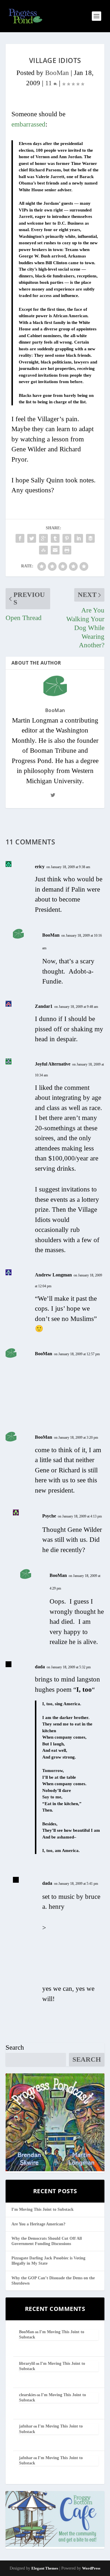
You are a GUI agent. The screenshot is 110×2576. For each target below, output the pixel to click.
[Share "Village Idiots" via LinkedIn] (79, 538)
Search (15, 2047)
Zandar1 (44, 1006)
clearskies (27, 2395)
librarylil (27, 2364)
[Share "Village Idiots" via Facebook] (20, 538)
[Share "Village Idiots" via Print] (67, 550)
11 (49, 83)
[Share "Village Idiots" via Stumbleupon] (43, 550)
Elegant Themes (45, 2568)
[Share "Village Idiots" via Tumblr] (55, 538)
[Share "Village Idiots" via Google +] (43, 538)
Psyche (49, 1516)
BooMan (57, 73)
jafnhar (26, 2426)
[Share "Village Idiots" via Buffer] (90, 538)
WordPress (91, 2568)
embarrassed (28, 124)
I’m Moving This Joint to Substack (43, 2209)
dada (40, 1667)
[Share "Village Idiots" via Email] (55, 550)
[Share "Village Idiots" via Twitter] (32, 538)
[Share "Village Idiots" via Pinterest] (67, 538)
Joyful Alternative (53, 1064)
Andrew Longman (53, 1275)
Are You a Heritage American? (38, 2224)
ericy (40, 867)
